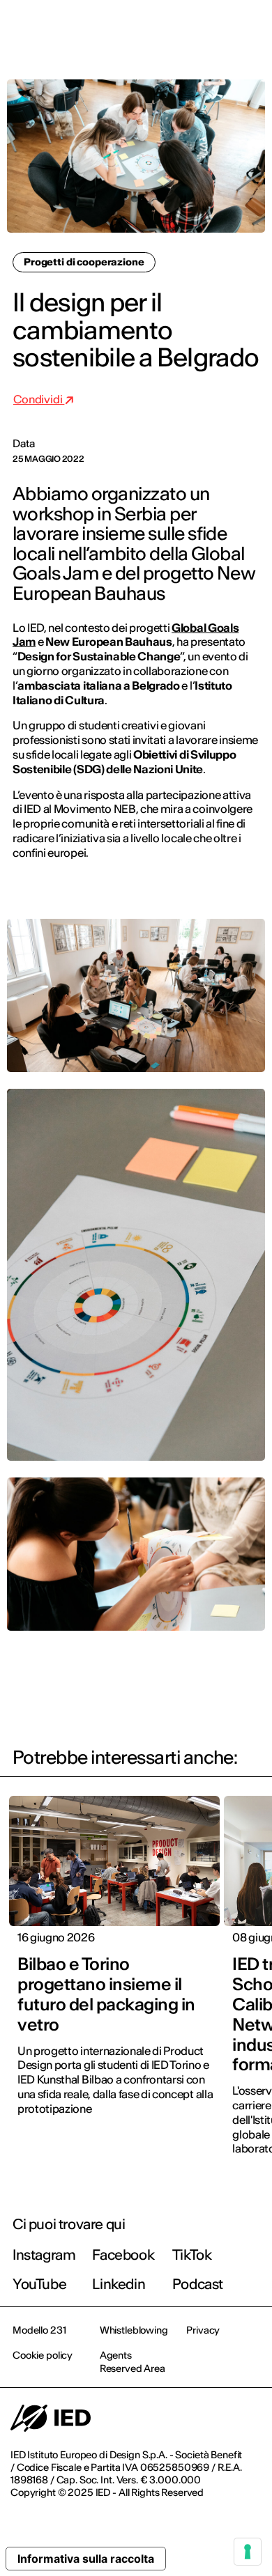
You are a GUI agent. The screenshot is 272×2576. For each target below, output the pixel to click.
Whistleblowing (134, 2330)
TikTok (192, 2255)
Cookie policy (43, 2355)
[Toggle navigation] (250, 29)
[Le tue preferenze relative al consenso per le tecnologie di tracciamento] (248, 2552)
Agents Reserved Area (133, 2361)
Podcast (198, 2284)
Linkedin (119, 2284)
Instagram (44, 2255)
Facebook (123, 2255)
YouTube (39, 2284)
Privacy (203, 2330)
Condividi (39, 399)
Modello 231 (39, 2330)
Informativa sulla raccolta (86, 2559)
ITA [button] (143, 29)
